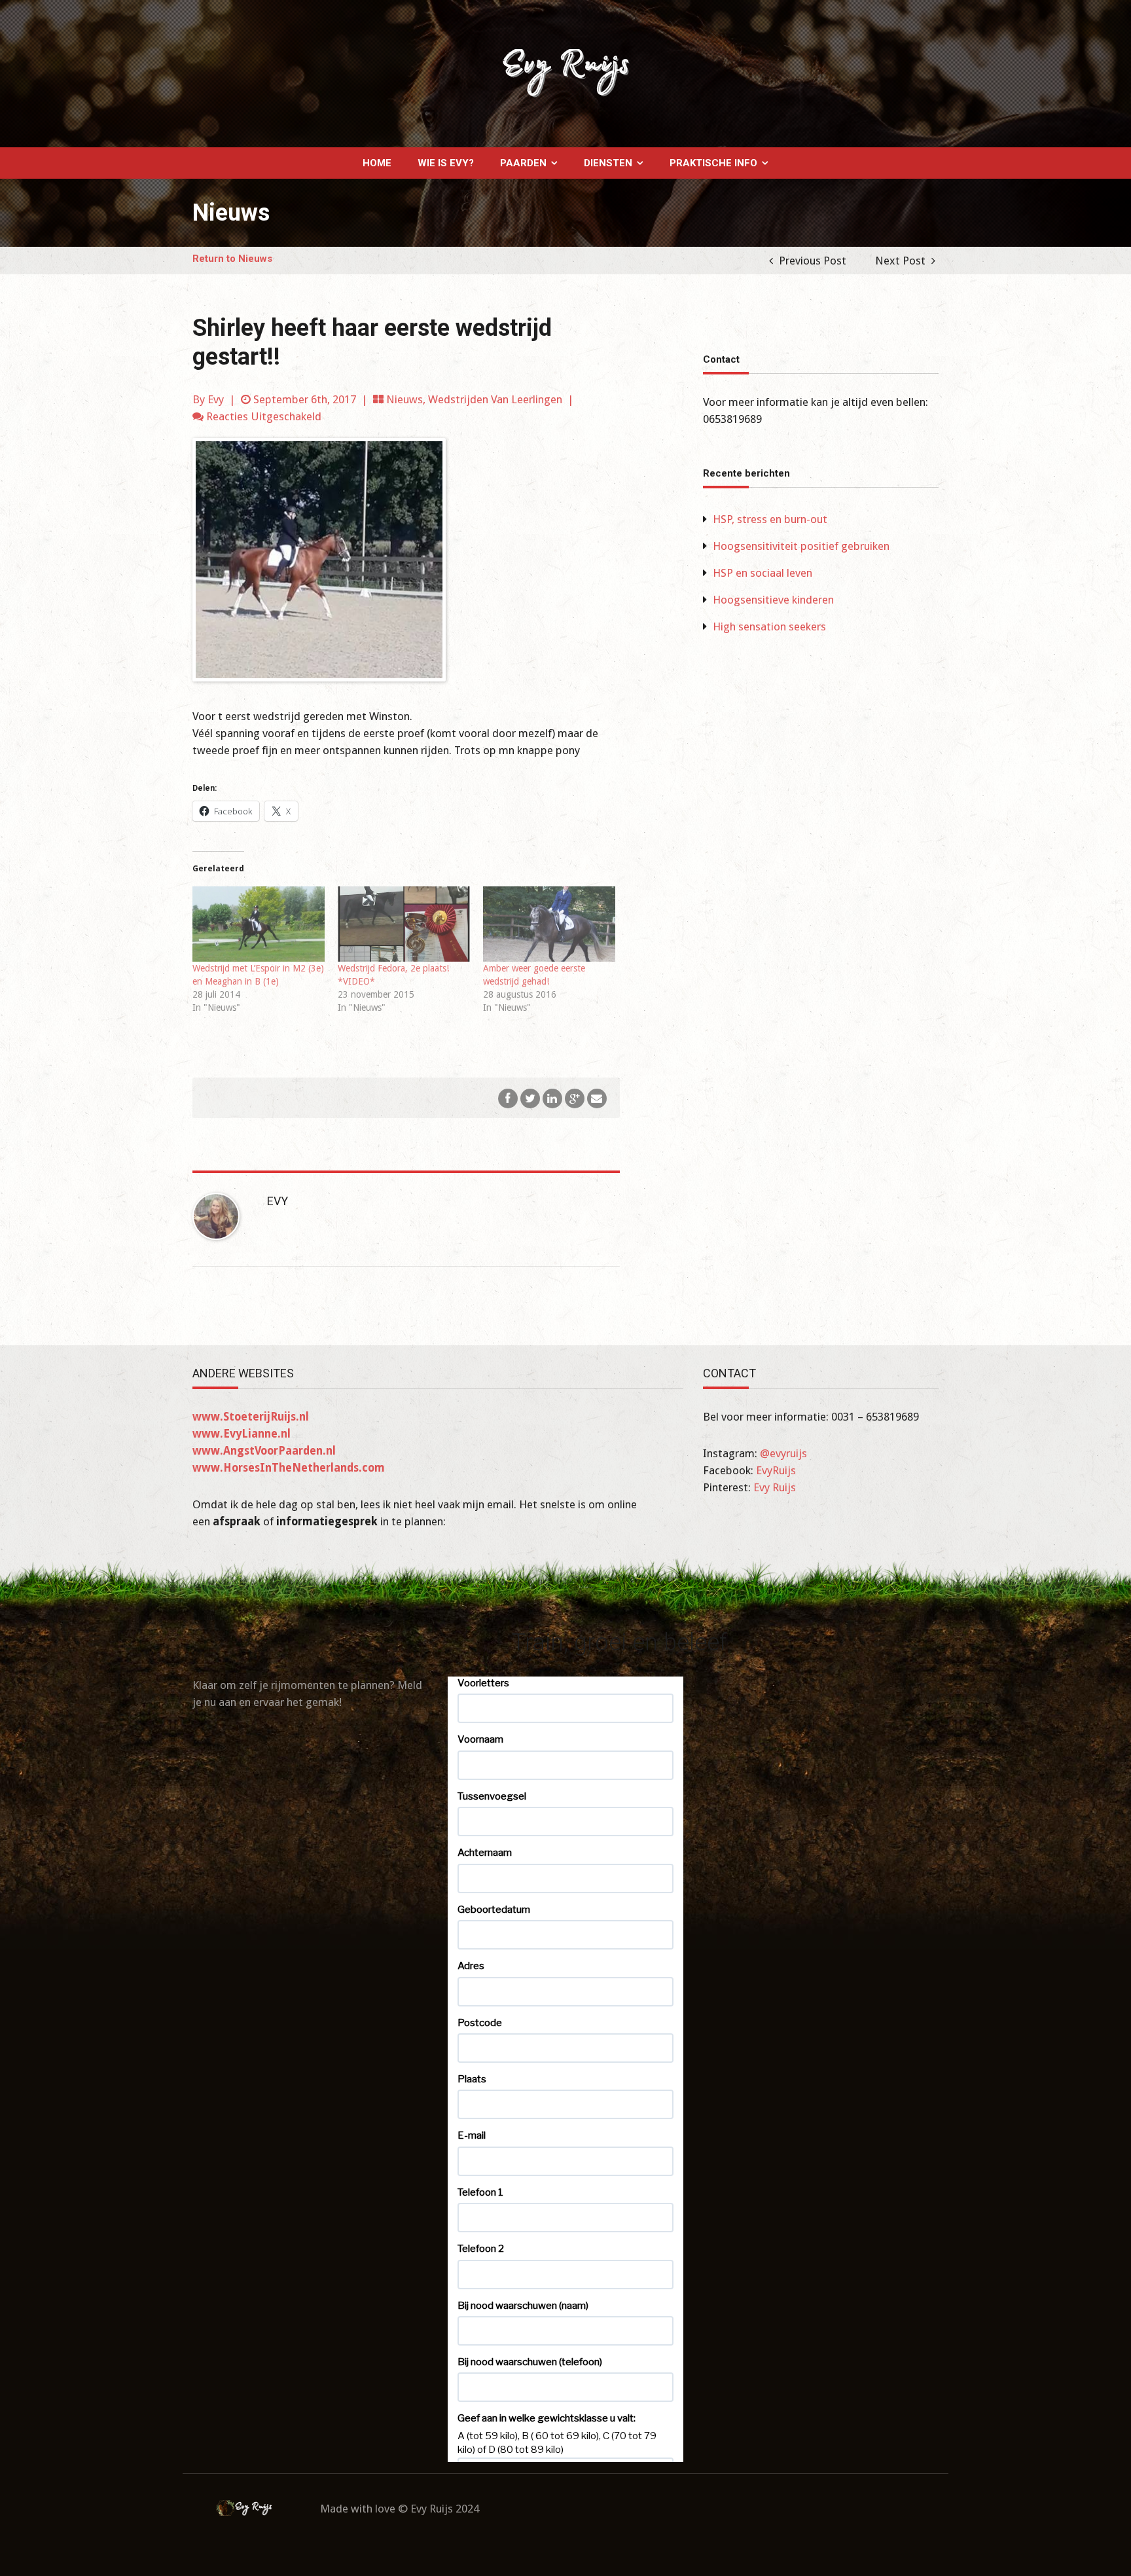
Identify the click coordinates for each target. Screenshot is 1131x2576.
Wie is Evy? (446, 163)
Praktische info (713, 163)
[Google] (575, 1097)
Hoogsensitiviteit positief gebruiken (801, 546)
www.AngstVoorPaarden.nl (264, 1451)
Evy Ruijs (775, 1487)
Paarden (523, 163)
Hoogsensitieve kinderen (773, 600)
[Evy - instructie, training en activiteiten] (565, 73)
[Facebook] (508, 1097)
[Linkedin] (552, 1097)
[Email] (597, 1097)
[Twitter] (530, 1097)
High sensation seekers (769, 626)
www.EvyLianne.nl (242, 1434)
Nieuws (404, 399)
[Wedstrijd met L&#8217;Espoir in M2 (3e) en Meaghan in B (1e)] (259, 924)
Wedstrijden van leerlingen (495, 399)
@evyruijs (783, 1453)
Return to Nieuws (232, 259)
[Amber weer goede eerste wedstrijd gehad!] (549, 924)
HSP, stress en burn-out (770, 519)
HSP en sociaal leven (763, 573)
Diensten (608, 163)
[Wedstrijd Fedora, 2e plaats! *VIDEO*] (404, 924)
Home (377, 163)
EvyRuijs (776, 1470)
